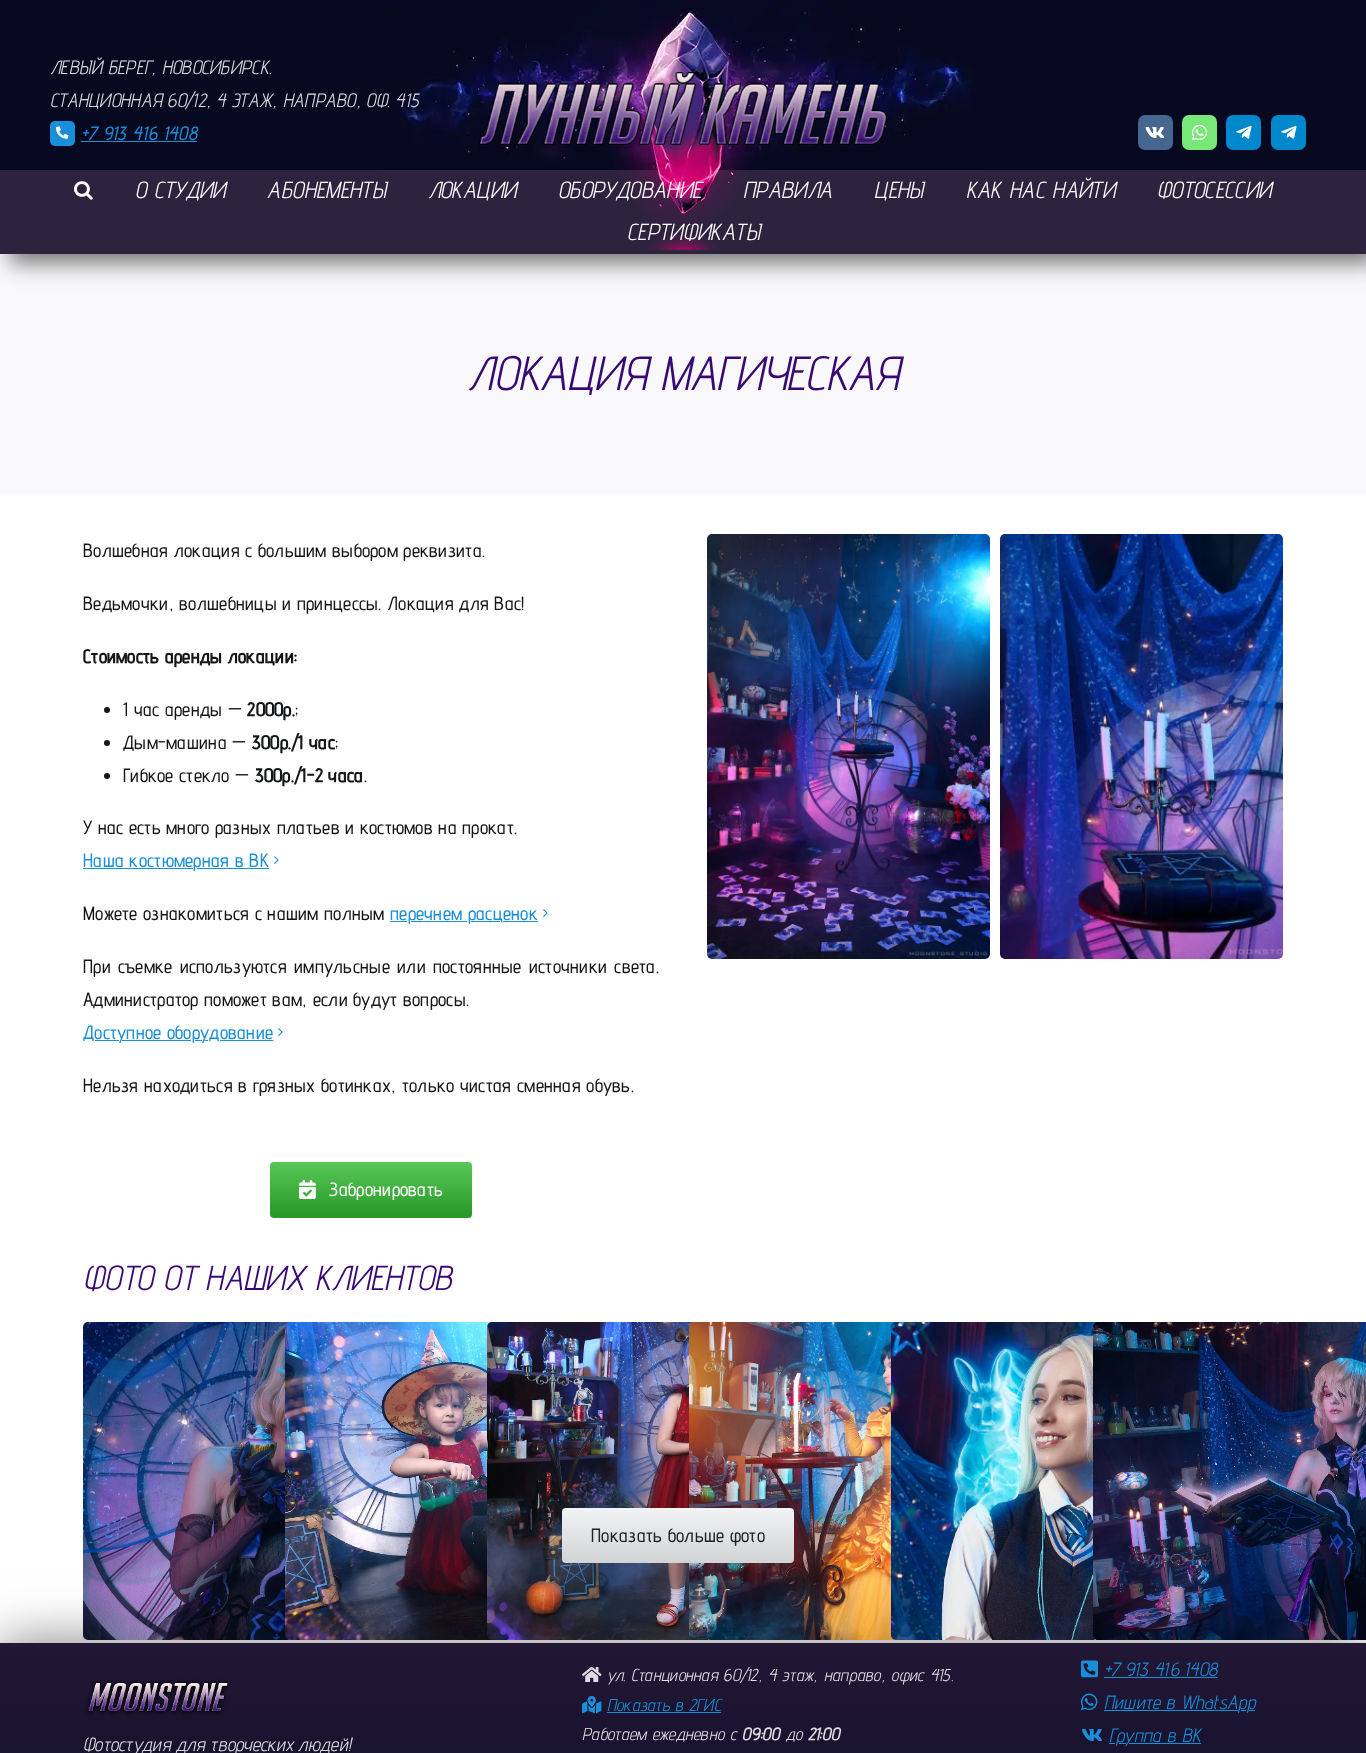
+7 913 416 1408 (139, 133)
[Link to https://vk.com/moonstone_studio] (1155, 132)
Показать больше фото (678, 1535)
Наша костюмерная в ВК (176, 860)
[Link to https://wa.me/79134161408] (1199, 132)
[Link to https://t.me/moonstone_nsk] (1243, 132)
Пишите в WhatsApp (1179, 1702)
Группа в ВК (1155, 1735)
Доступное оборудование (178, 1032)
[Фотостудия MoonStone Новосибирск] (158, 1687)
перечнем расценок (464, 913)
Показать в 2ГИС (664, 1704)
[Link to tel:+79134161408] (62, 133)
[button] (83, 191)
